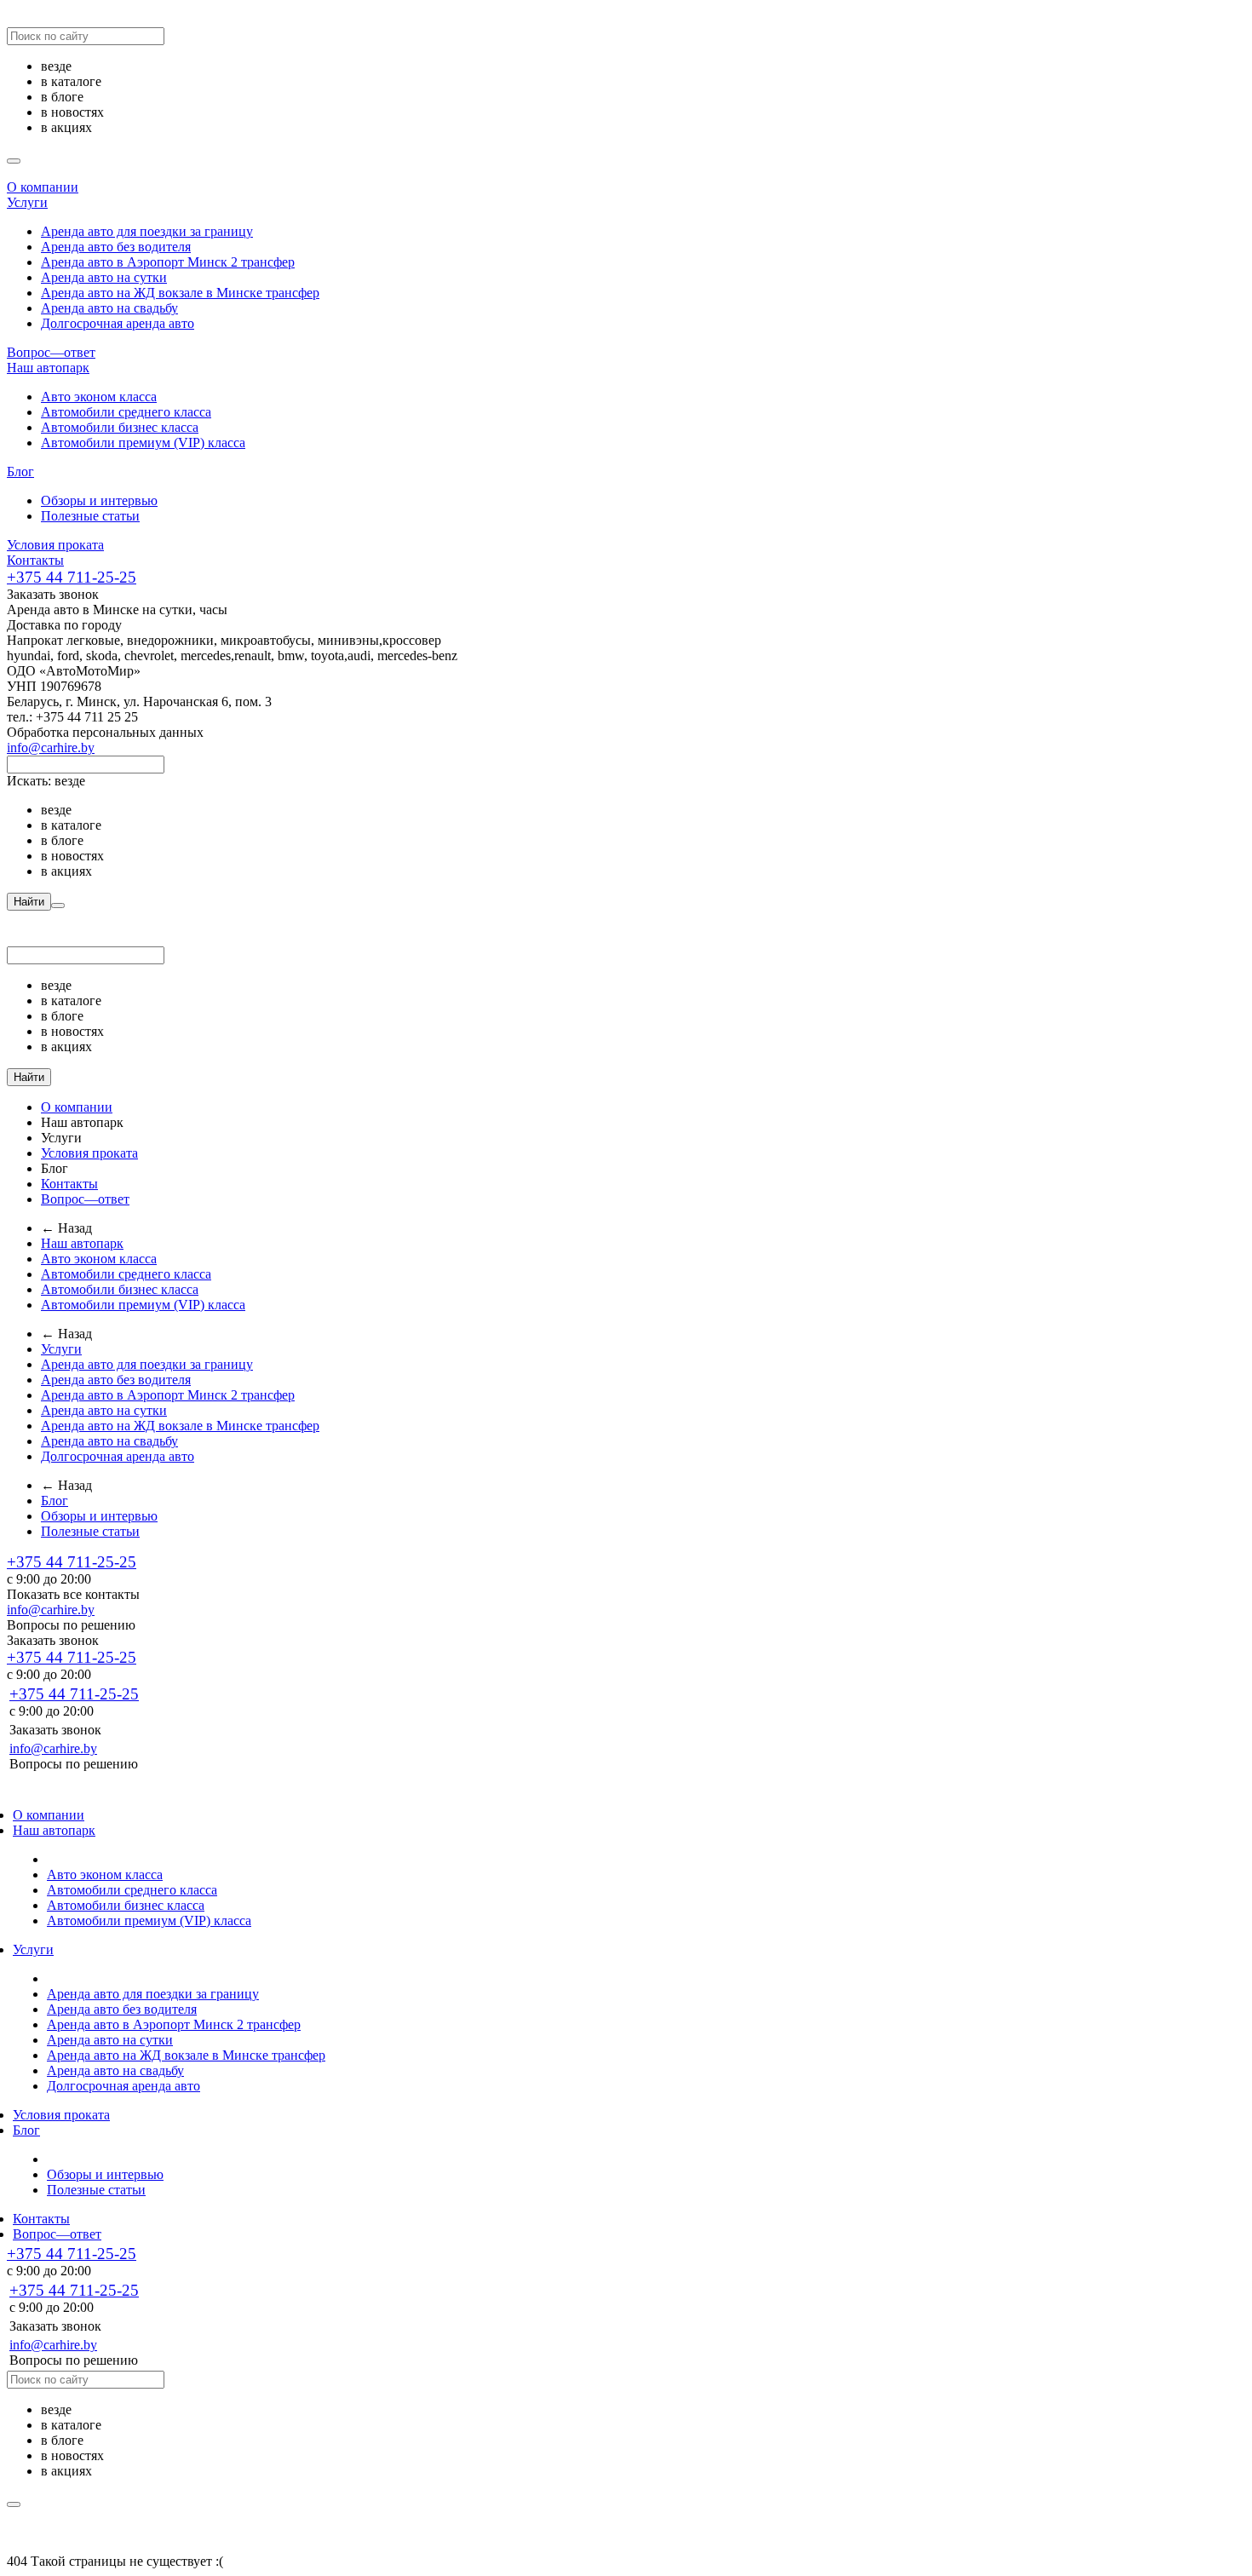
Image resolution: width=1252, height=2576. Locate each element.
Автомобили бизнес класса (120, 427)
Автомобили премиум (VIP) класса (143, 443)
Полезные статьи (90, 516)
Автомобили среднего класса (126, 412)
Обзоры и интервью (99, 500)
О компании (43, 187)
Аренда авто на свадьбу (109, 308)
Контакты (35, 560)
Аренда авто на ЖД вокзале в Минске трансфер (180, 293)
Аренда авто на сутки (104, 277)
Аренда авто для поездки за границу (147, 231)
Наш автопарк (48, 368)
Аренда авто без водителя (116, 247)
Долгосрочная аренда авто (118, 323)
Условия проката (55, 545)
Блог (20, 471)
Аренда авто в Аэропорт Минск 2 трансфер (168, 262)
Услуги (27, 202)
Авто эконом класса (99, 397)
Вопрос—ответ (51, 352)
